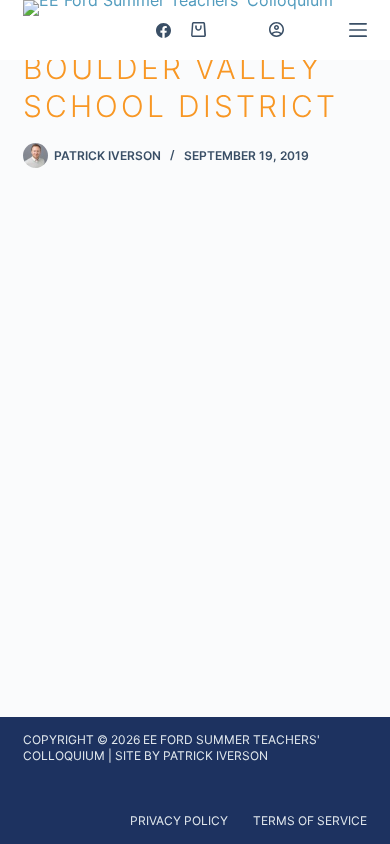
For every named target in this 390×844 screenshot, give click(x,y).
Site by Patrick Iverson (191, 755)
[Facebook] (163, 30)
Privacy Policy (179, 820)
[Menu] (358, 30)
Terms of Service (310, 820)
